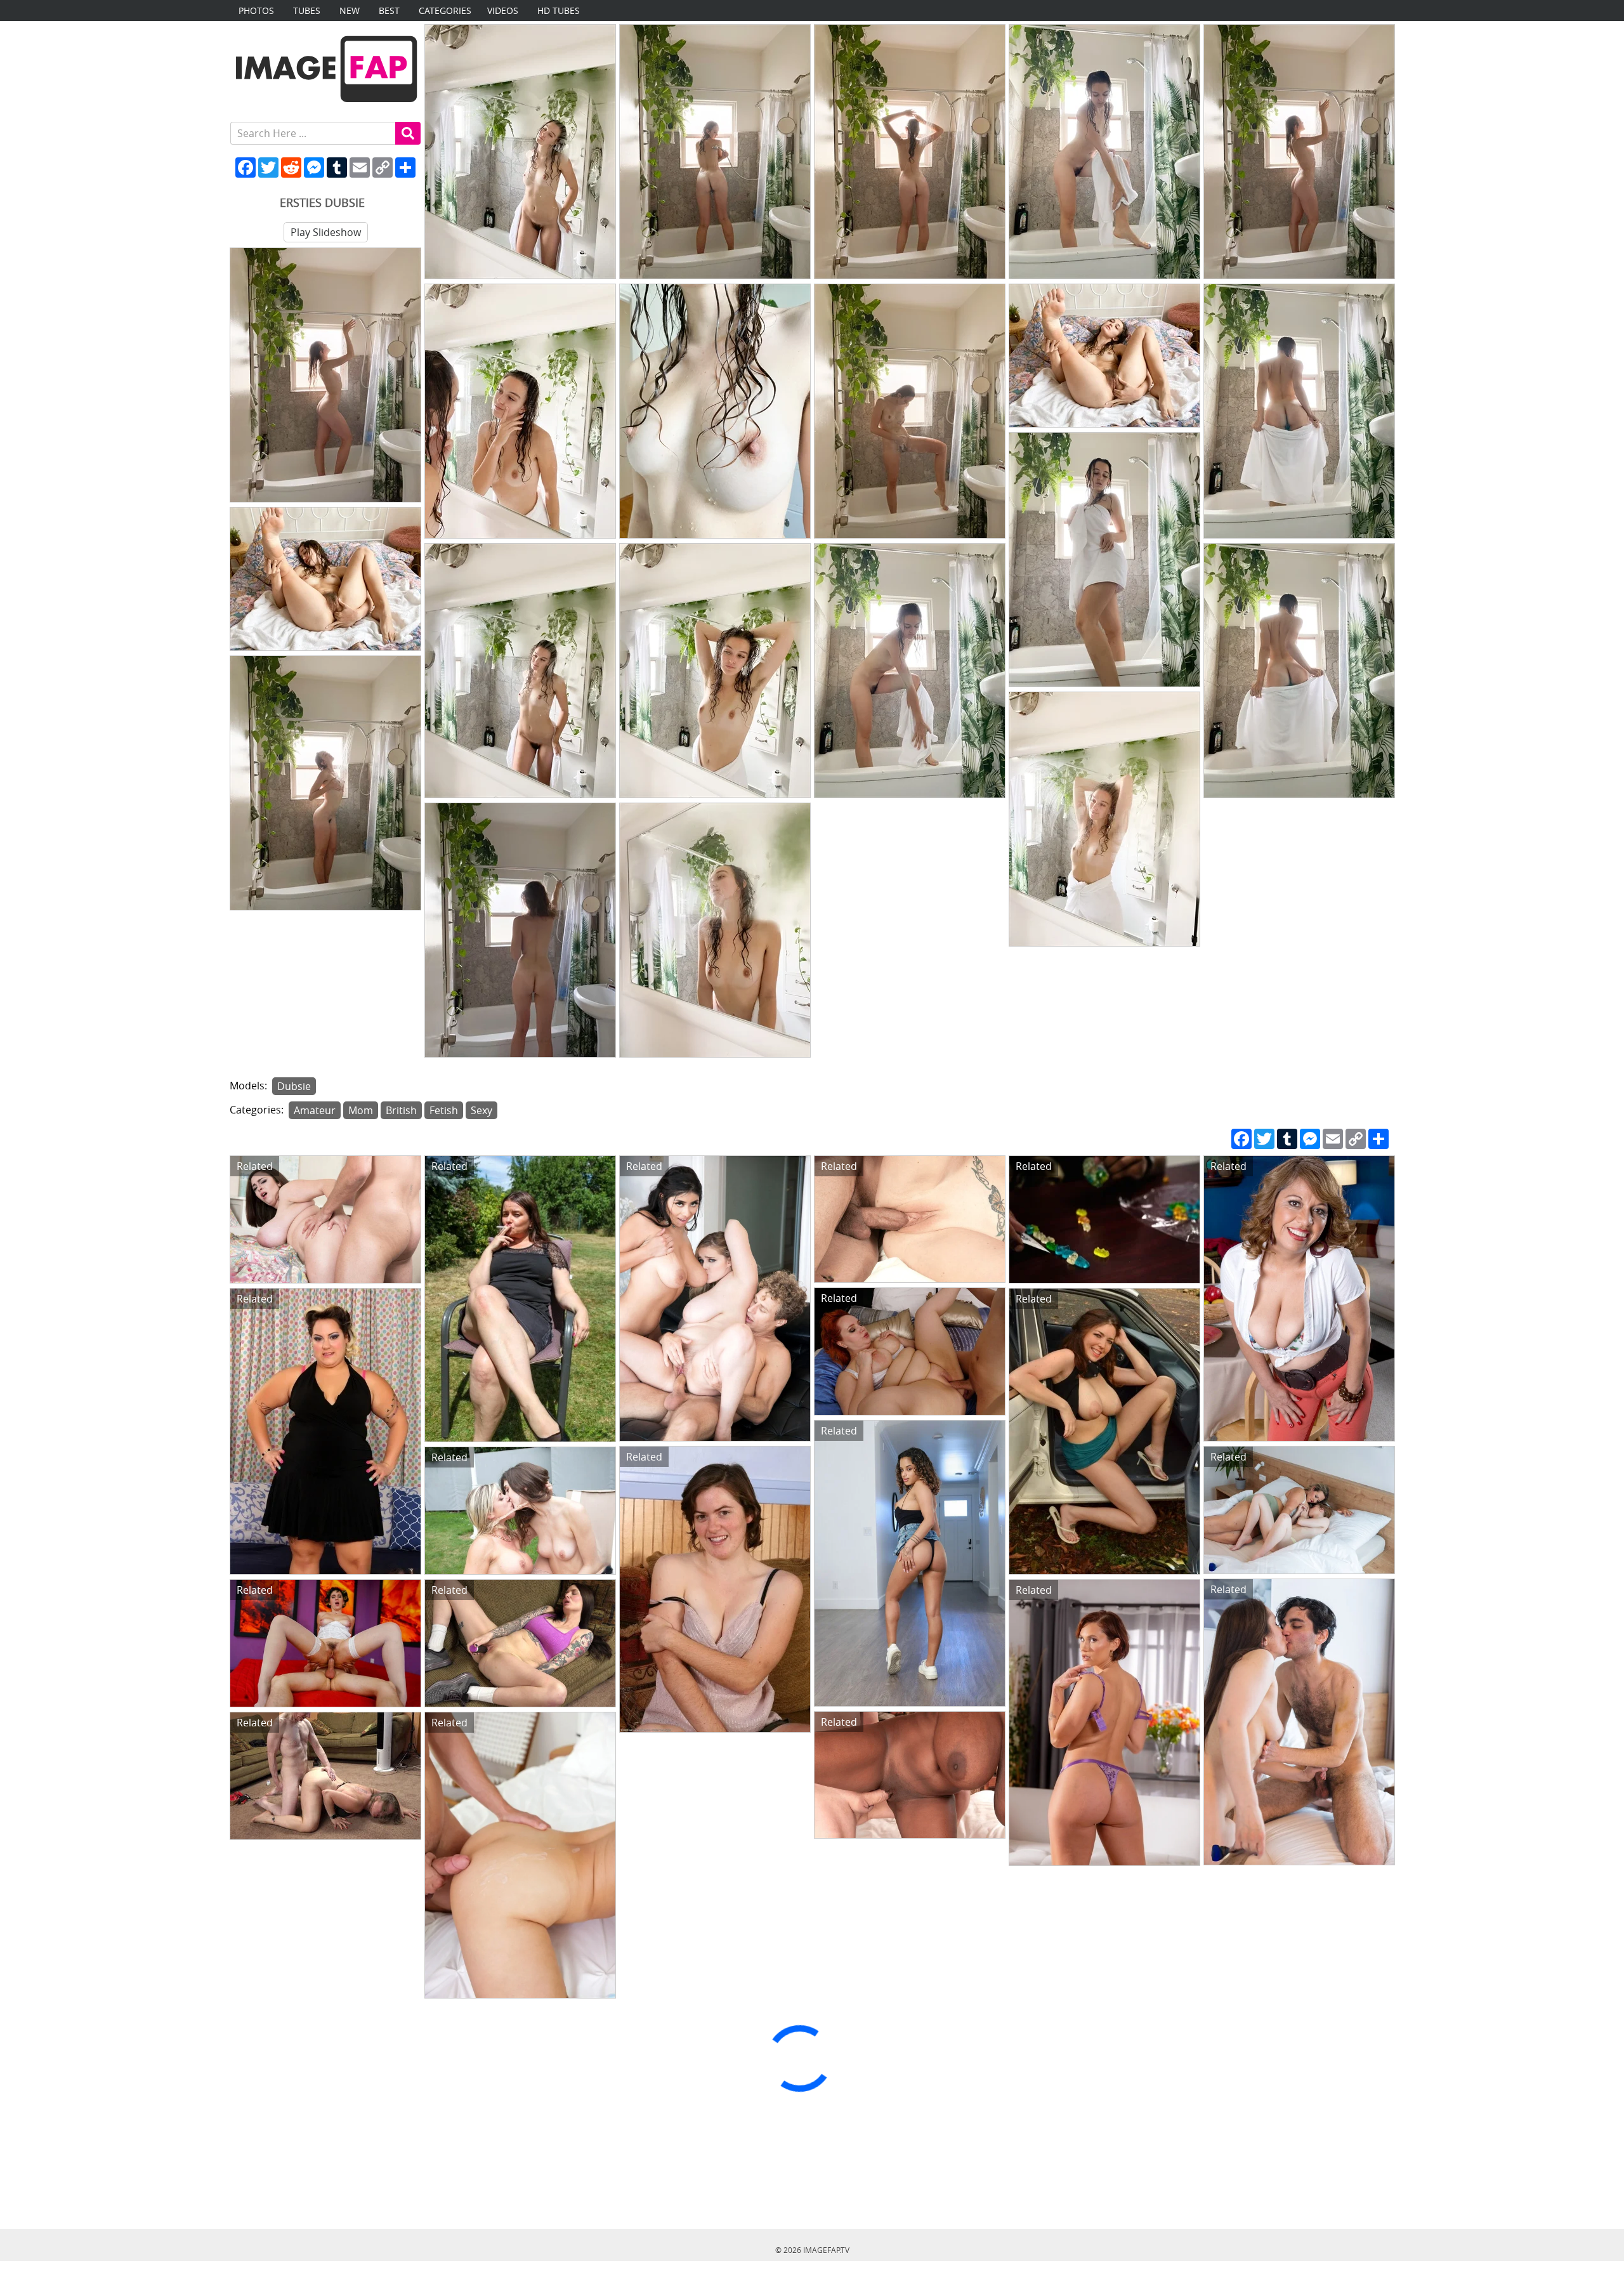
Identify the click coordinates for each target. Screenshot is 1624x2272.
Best (389, 10)
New (350, 10)
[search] (408, 133)
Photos (256, 10)
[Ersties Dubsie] (520, 152)
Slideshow (326, 232)
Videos (503, 10)
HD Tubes (559, 10)
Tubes (307, 10)
